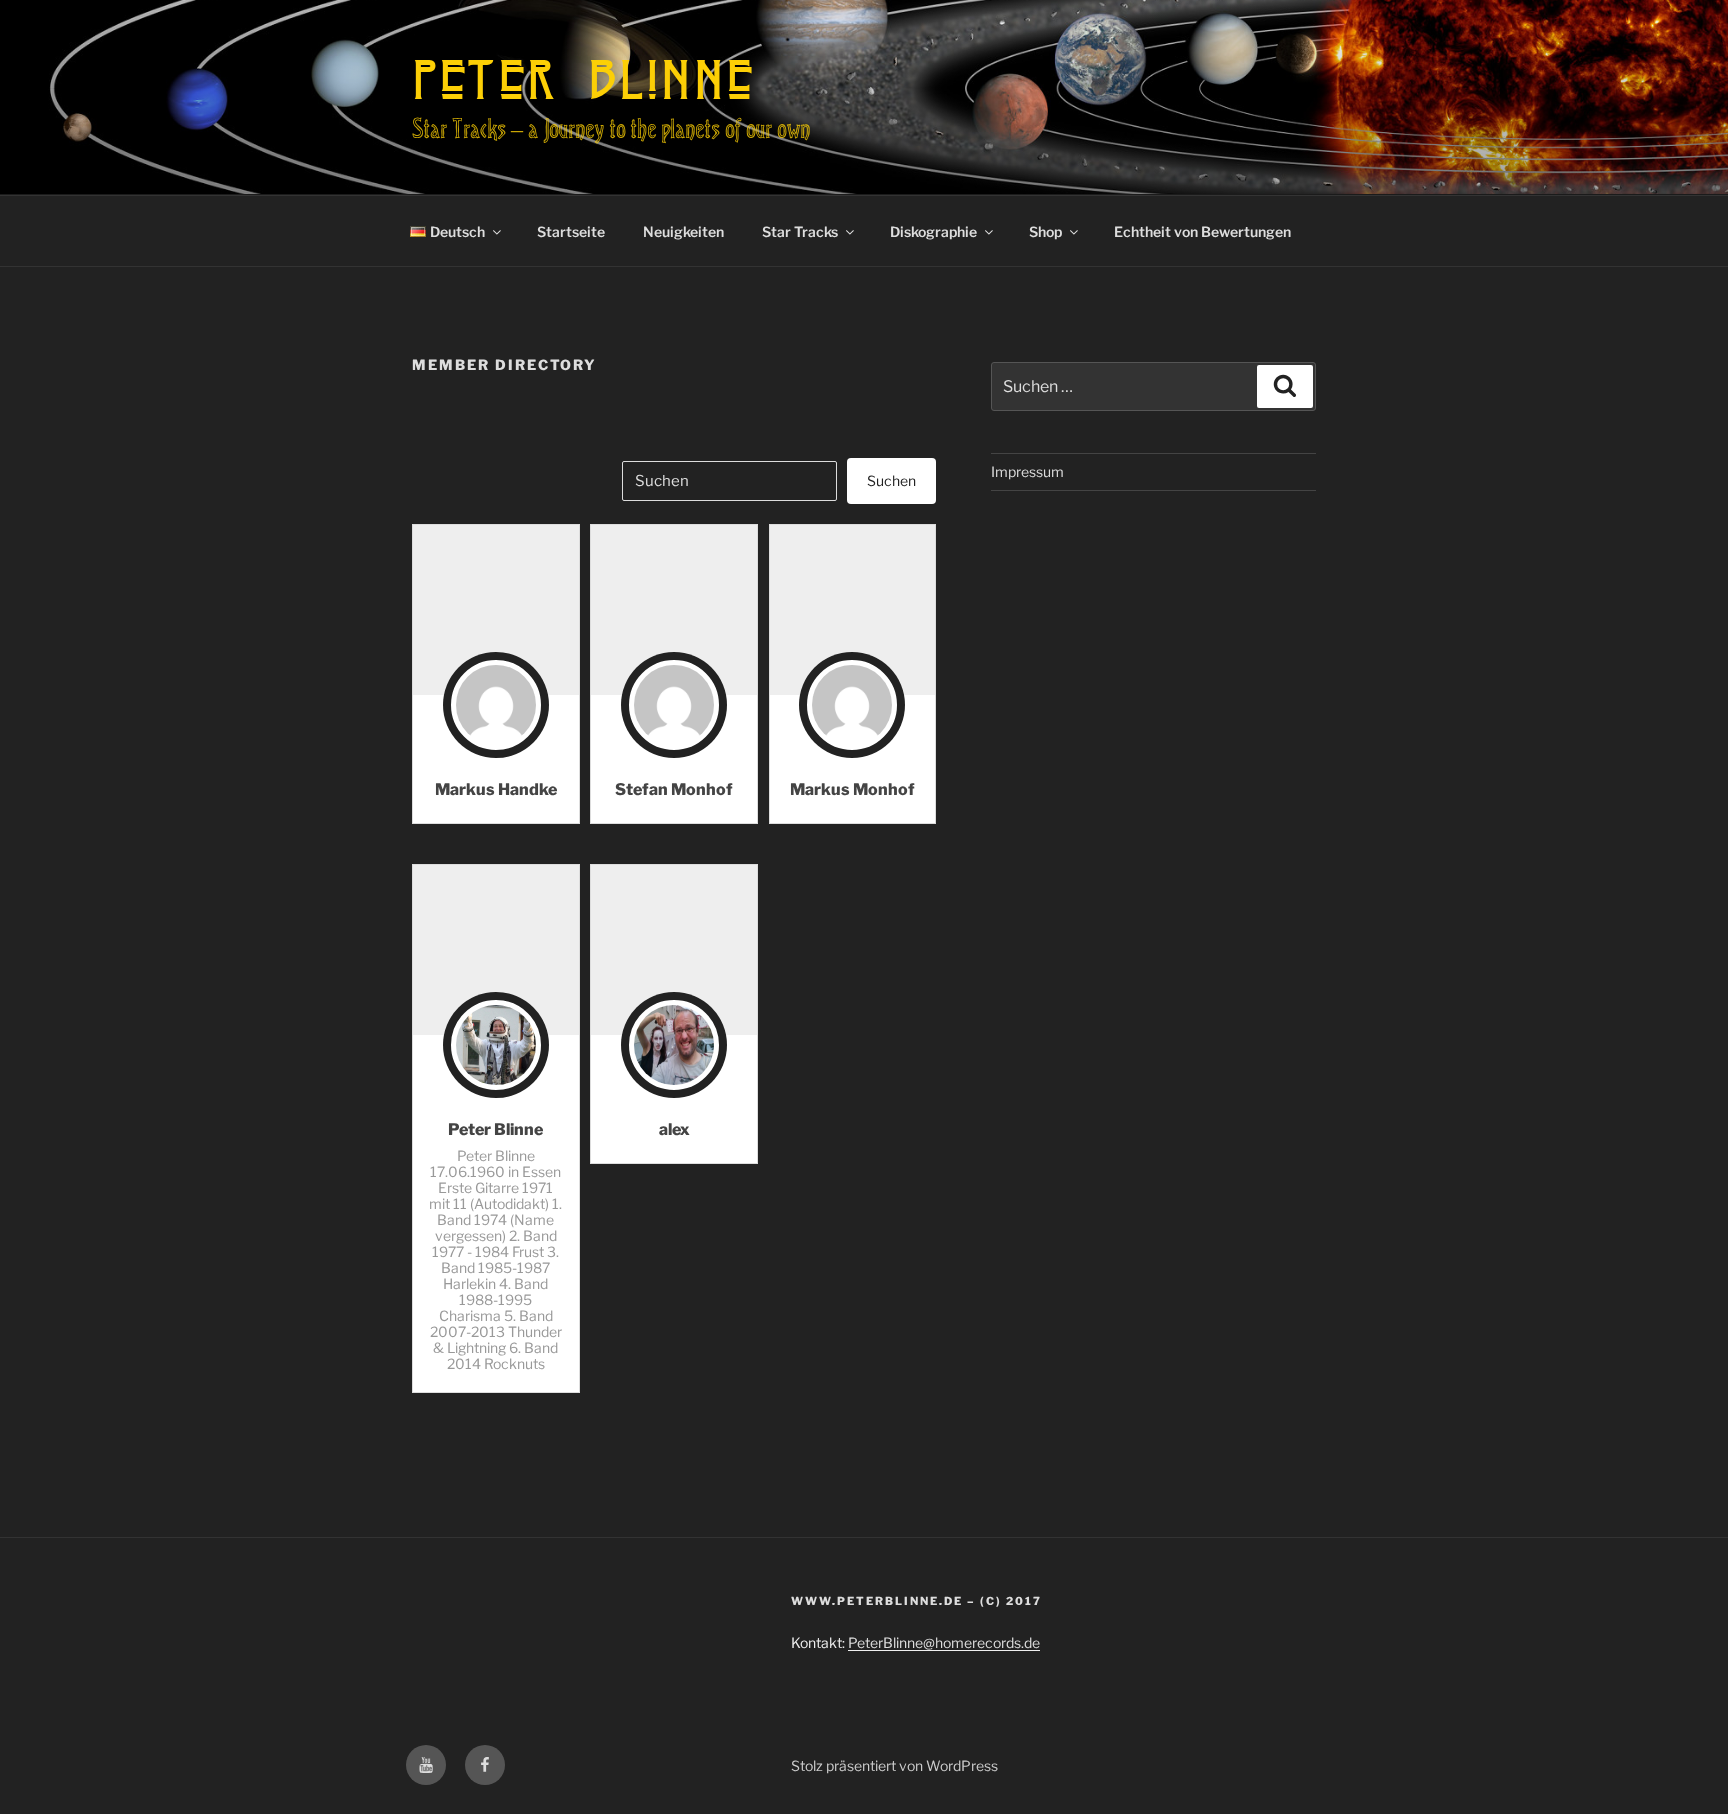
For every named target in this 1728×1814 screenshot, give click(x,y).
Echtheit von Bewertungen (1202, 231)
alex (674, 1129)
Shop (1045, 231)
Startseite (571, 231)
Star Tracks (800, 231)
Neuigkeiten (683, 231)
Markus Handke (496, 789)
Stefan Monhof (674, 789)
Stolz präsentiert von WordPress (894, 1765)
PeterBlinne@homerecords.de (944, 1642)
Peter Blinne (583, 79)
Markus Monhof (852, 789)
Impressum (1027, 471)
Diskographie (933, 231)
